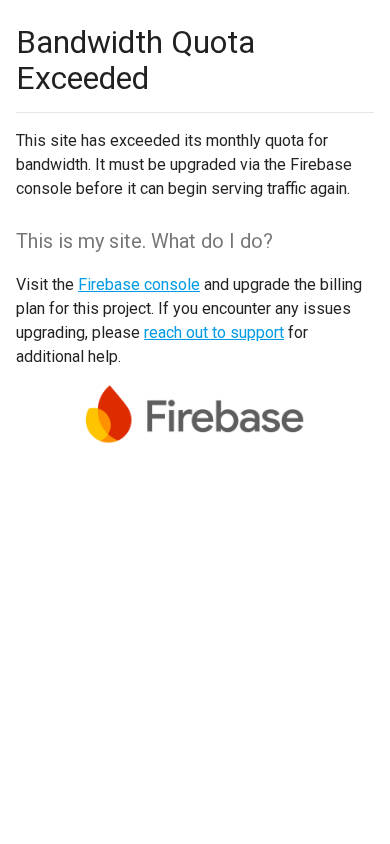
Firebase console (139, 284)
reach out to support (214, 332)
